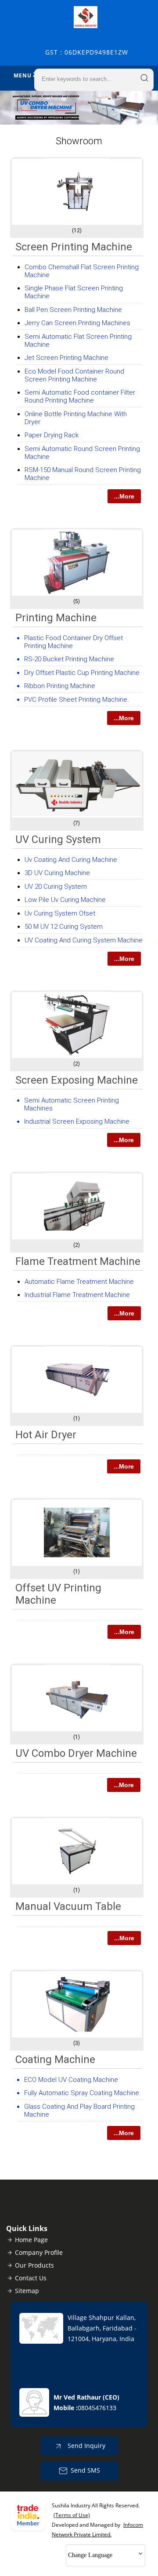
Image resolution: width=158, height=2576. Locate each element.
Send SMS (85, 2470)
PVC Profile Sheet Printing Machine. (77, 700)
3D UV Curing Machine (57, 873)
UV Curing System (58, 839)
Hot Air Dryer (46, 1435)
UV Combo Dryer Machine (76, 1753)
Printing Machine (56, 618)
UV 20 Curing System (56, 887)
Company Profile (39, 2252)
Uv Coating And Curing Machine (71, 860)
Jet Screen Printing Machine (66, 358)
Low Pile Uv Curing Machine (65, 900)
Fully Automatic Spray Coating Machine (82, 2093)
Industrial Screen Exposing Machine (77, 1121)
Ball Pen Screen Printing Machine (73, 310)
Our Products (34, 2265)
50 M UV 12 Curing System (64, 927)
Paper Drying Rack (52, 435)
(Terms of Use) (72, 2515)
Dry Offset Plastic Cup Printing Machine (82, 673)
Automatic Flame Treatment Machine (79, 1282)
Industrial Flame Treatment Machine (77, 1295)
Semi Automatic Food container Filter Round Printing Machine (80, 396)
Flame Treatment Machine (78, 1261)
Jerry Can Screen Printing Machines (77, 323)
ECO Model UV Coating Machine (71, 2080)
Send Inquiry (86, 2446)
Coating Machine (55, 2059)
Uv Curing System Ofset (60, 913)
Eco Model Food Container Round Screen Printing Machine (74, 375)
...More (124, 496)
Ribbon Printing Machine (60, 686)
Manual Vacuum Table (68, 1906)
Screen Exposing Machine (77, 1080)
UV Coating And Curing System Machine (84, 940)
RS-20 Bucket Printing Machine (69, 659)
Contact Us (31, 2278)
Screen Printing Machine (74, 247)
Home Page (31, 2240)
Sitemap (27, 2291)
